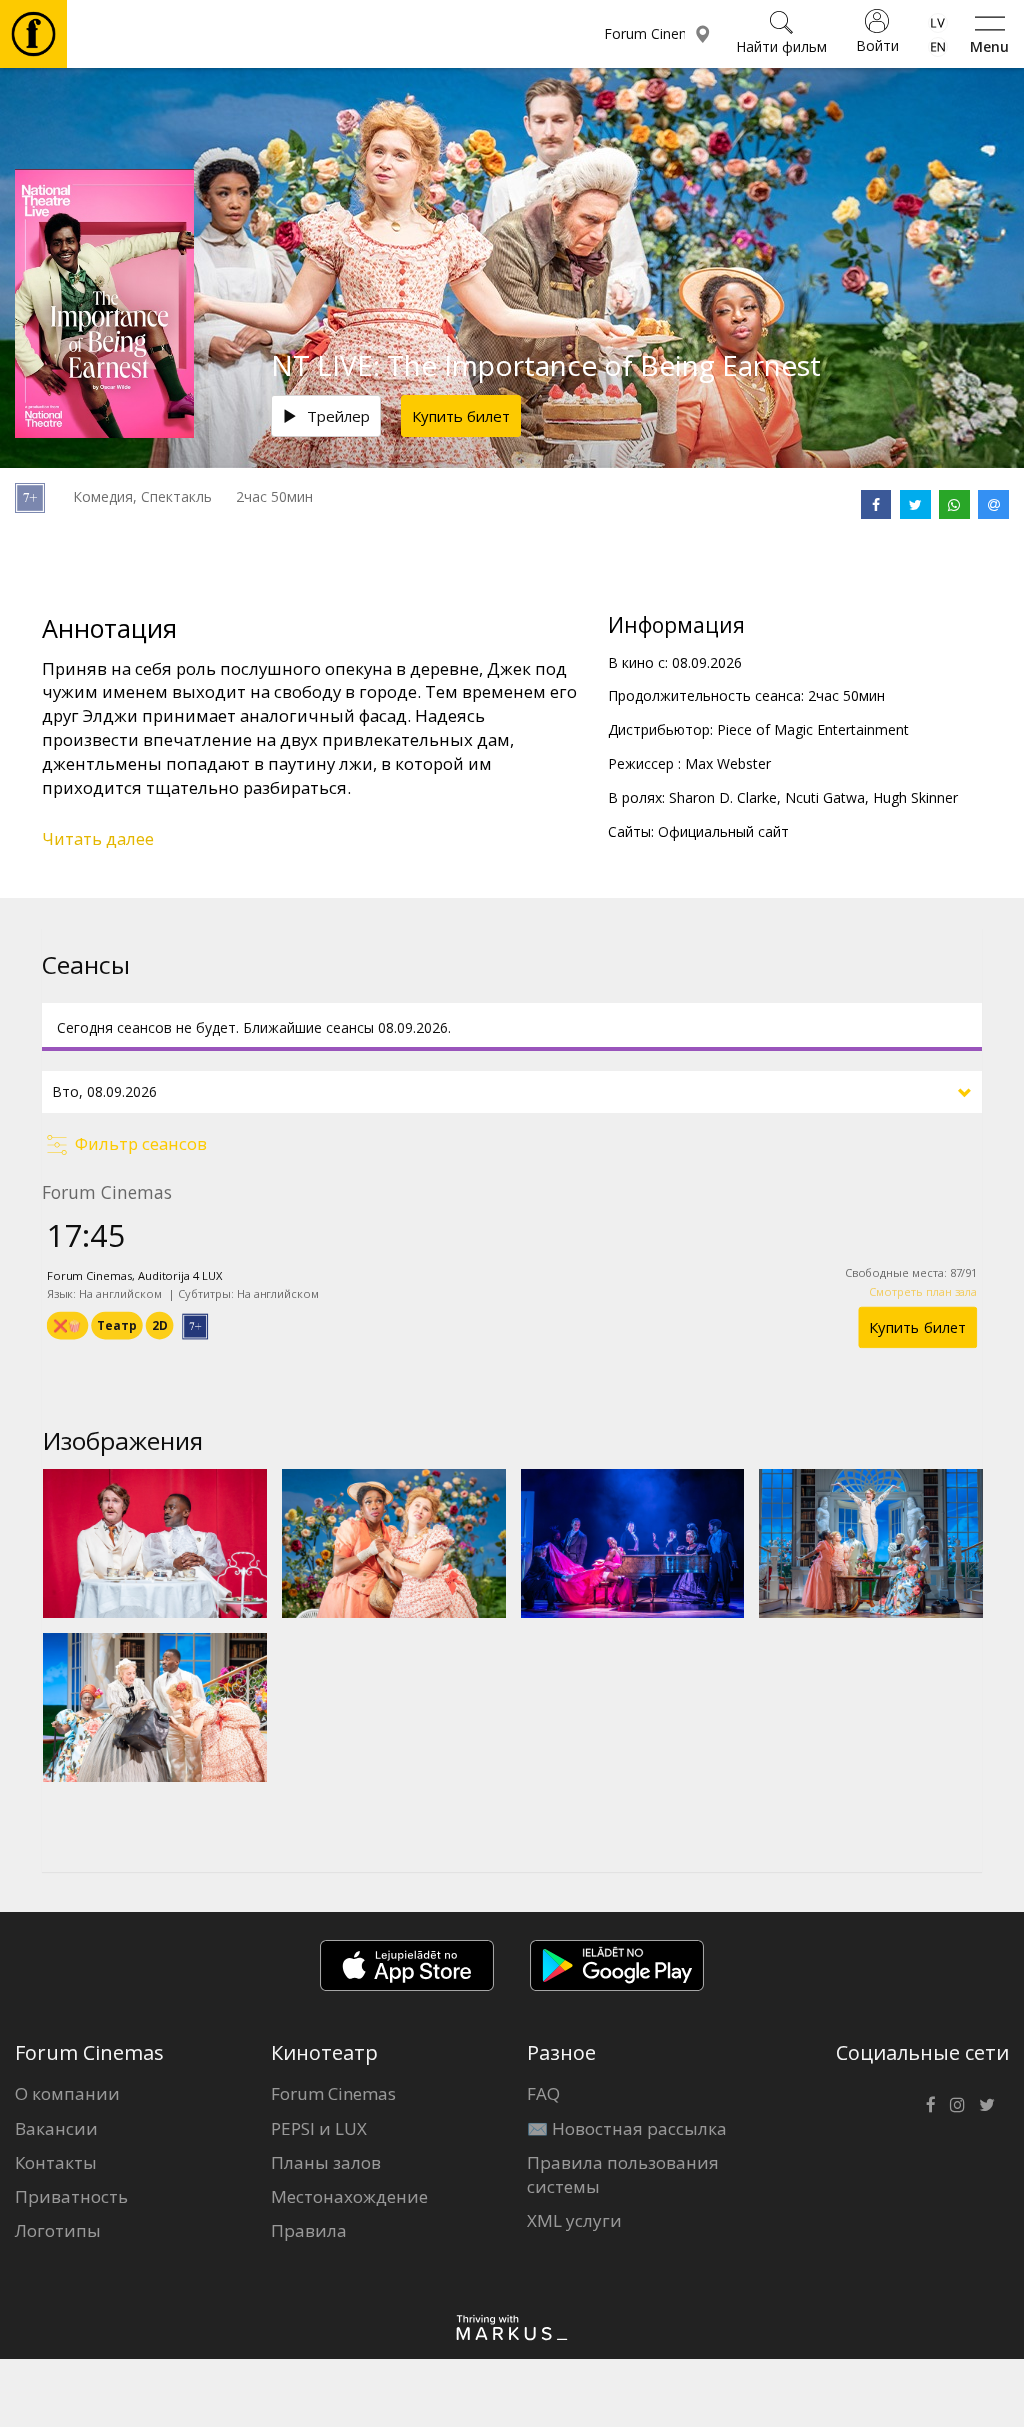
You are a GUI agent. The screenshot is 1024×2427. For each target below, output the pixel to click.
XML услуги (574, 2220)
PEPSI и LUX (319, 2128)
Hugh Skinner (915, 797)
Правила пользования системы (623, 2174)
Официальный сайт (723, 831)
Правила (309, 2230)
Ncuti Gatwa (825, 797)
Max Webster (728, 763)
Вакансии (56, 2128)
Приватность (71, 2196)
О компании (67, 2093)
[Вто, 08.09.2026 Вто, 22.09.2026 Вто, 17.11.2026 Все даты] (512, 1092)
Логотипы (58, 2230)
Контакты (56, 2162)
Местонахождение (349, 2196)
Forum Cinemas (333, 2093)
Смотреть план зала (923, 1291)
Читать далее (98, 838)
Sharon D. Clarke (723, 797)
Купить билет (461, 416)
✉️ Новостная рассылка (627, 2128)
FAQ (543, 2093)
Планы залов (326, 2162)
